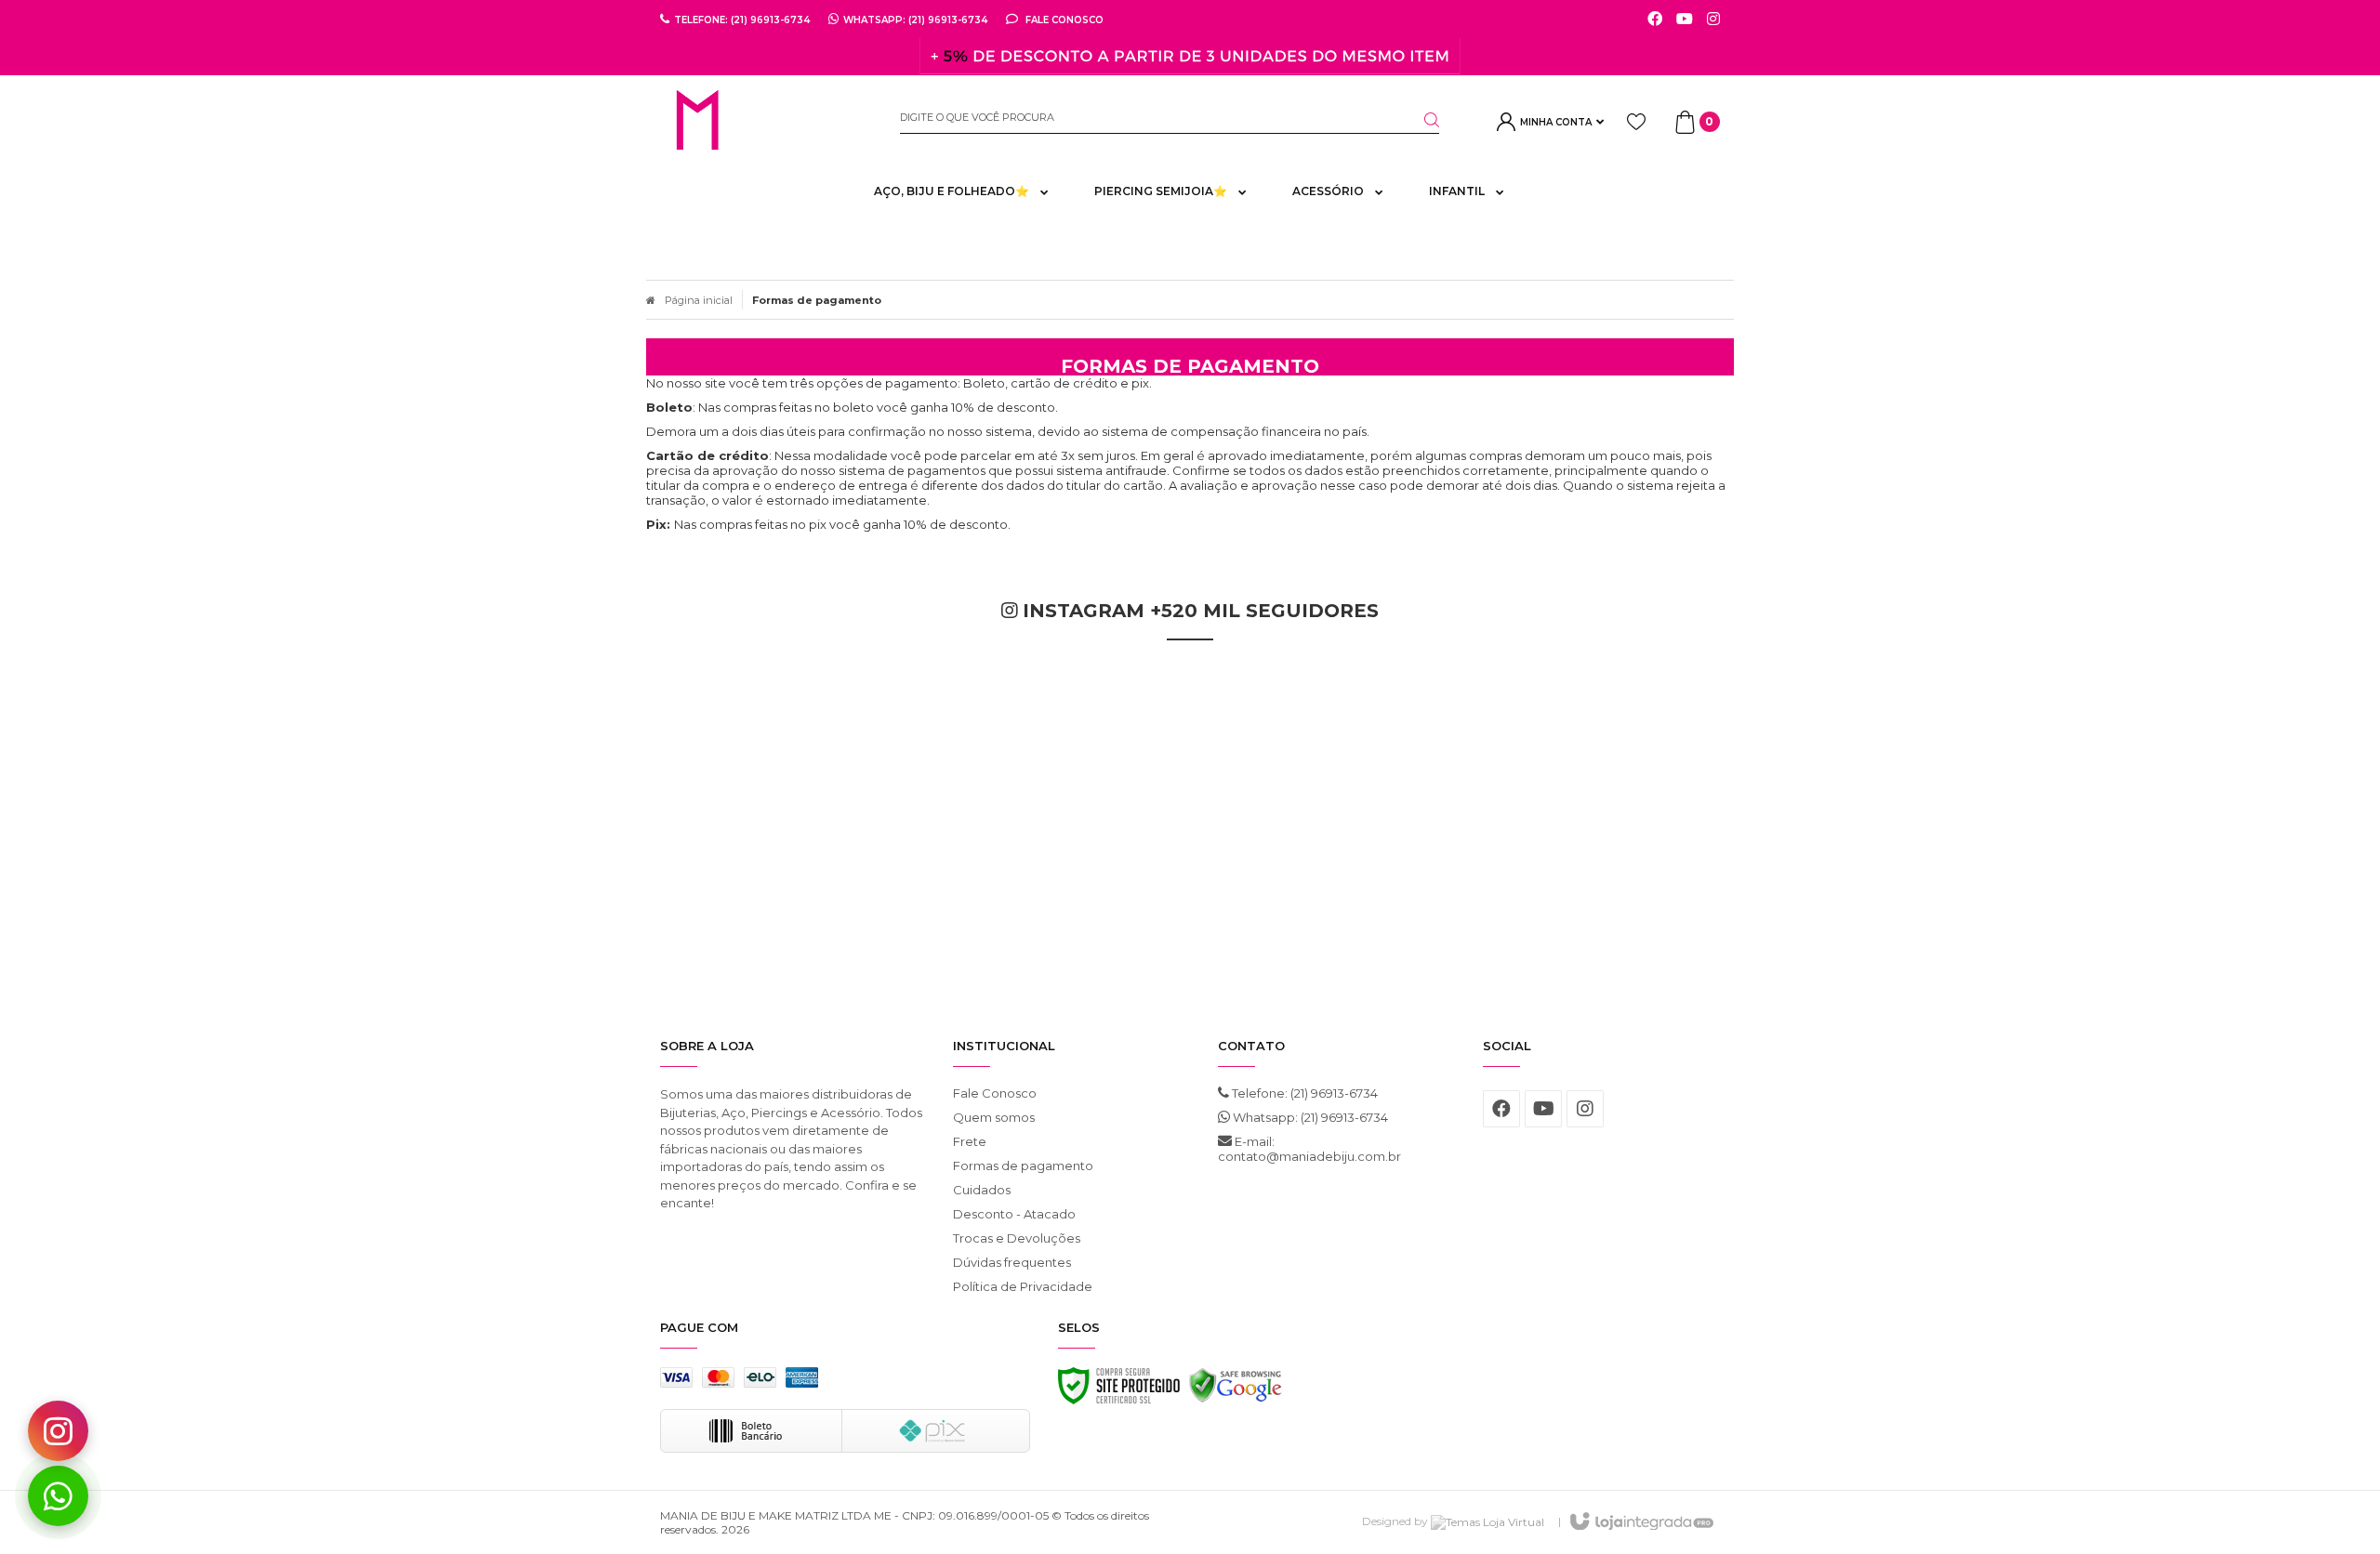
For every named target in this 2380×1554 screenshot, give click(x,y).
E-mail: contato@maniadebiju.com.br (1309, 1149)
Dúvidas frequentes (1012, 1262)
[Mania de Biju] (766, 122)
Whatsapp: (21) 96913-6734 (1309, 1117)
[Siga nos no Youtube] (1685, 20)
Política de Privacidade (1023, 1286)
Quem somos (994, 1117)
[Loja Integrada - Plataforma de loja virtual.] (1640, 1522)
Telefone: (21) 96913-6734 (1303, 1093)
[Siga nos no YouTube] (1543, 1109)
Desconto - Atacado (1014, 1214)
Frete (970, 1141)
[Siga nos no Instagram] (1713, 20)
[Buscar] (1421, 120)
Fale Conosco (1063, 20)
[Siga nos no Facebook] (1655, 20)
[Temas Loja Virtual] (1487, 1521)
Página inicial (699, 300)
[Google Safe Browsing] (1236, 1390)
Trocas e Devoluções (1017, 1238)
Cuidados (982, 1190)
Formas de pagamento (1023, 1165)
